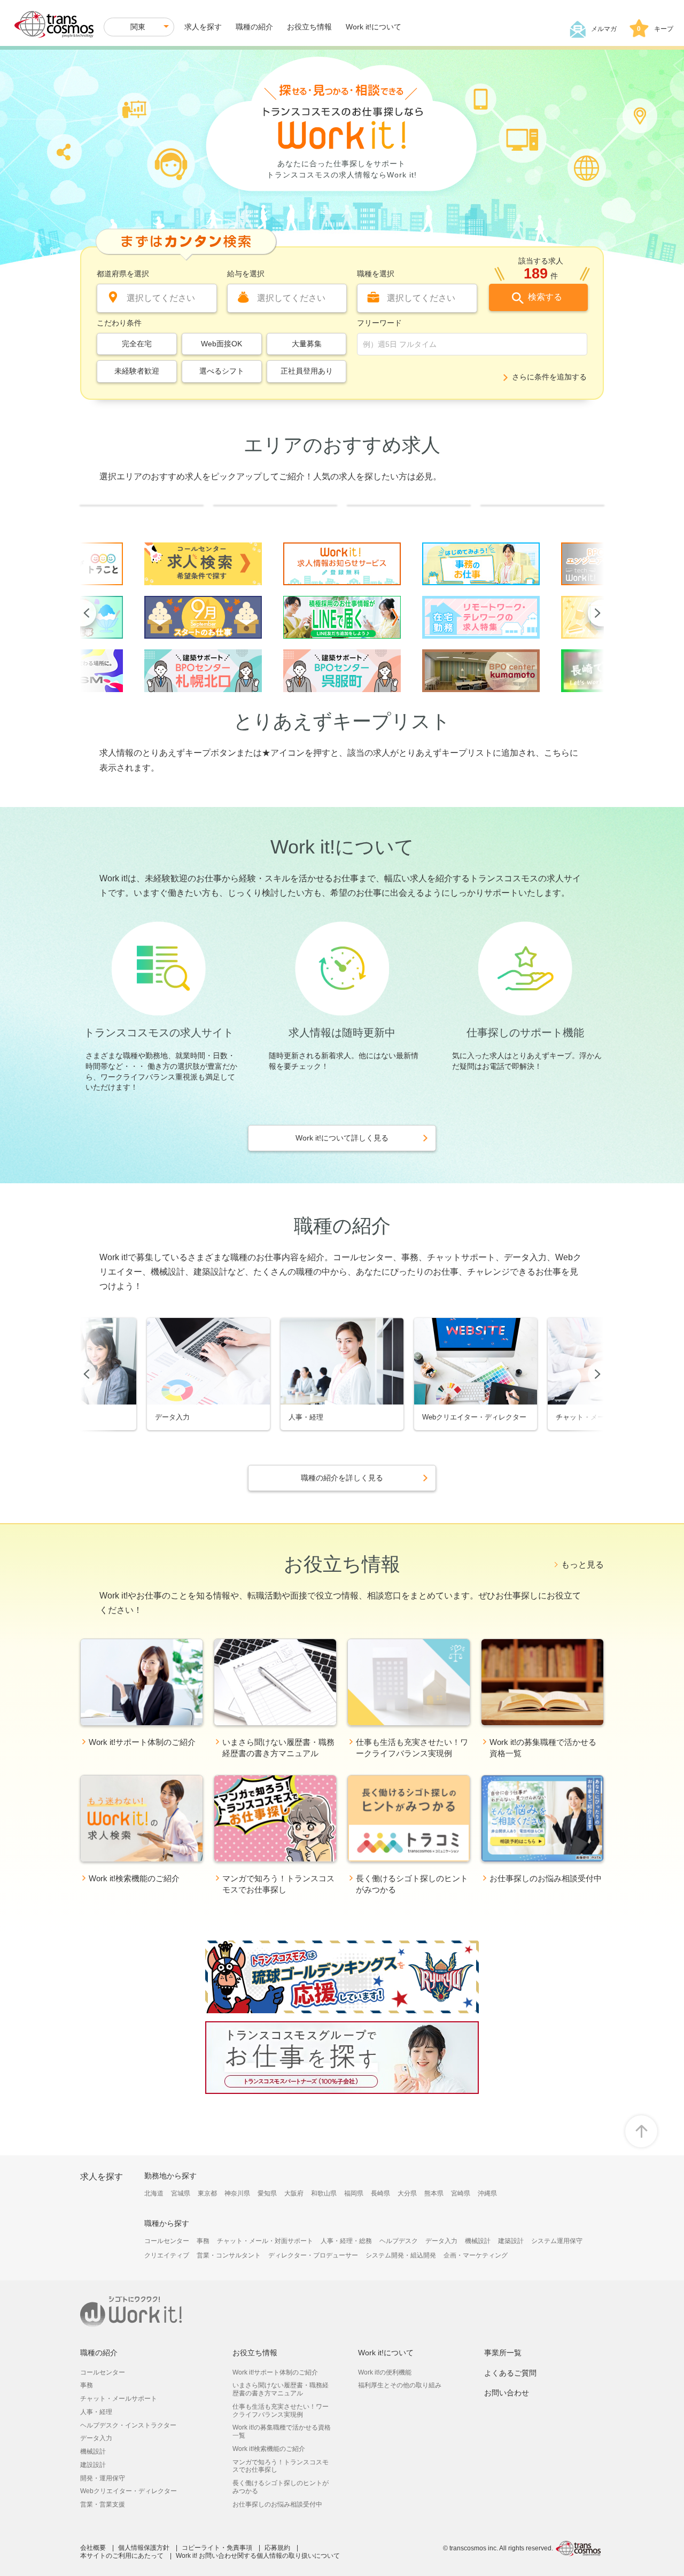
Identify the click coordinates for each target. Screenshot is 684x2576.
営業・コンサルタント (229, 2255)
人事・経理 (96, 2412)
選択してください (161, 298)
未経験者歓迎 (137, 371)
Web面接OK (221, 344)
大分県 (407, 2193)
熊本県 (434, 2193)
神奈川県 (237, 2193)
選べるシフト (222, 371)
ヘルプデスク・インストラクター (128, 2425)
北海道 (154, 2193)
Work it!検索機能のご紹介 (269, 2449)
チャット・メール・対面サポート (265, 2241)
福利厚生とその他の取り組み (400, 2385)
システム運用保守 (557, 2241)
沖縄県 (487, 2193)
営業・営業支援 (103, 2504)
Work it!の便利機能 (385, 2372)
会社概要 (93, 2548)
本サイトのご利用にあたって (122, 2556)
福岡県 (354, 2193)
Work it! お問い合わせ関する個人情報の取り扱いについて (258, 2556)
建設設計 (93, 2465)
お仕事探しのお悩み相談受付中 (277, 2504)
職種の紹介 (254, 27)
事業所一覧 (503, 2353)
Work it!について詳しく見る (342, 1138)
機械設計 (478, 2241)
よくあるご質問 (510, 2373)
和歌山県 (324, 2193)
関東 (138, 27)
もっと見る (582, 1565)
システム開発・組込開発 (401, 2255)
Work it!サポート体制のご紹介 (275, 2372)
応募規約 (277, 2548)
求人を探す (203, 27)
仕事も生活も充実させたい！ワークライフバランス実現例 (281, 2411)
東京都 (207, 2193)
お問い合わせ (507, 2393)
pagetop (641, 2131)
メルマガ (604, 29)
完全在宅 (137, 344)
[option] (203, 617)
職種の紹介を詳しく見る (342, 1478)
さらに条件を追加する (549, 377)
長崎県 (380, 2193)
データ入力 (441, 2241)
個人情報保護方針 (144, 2548)
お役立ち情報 (309, 27)
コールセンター (167, 2241)
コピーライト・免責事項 (217, 2548)
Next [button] (596, 613)
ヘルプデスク (399, 2241)
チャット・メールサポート (119, 2399)
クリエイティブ (167, 2255)
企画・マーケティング (476, 2255)
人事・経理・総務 (346, 2241)
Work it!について (374, 27)
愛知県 (267, 2193)
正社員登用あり (307, 371)
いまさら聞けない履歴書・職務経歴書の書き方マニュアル (281, 2389)
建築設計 (511, 2241)
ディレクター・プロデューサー (313, 2255)
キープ (655, 29)
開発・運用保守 (103, 2478)
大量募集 (307, 344)
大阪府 (294, 2193)
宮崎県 (461, 2193)
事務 (203, 2241)
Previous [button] (88, 613)
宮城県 (181, 2193)
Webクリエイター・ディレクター (129, 2491)
